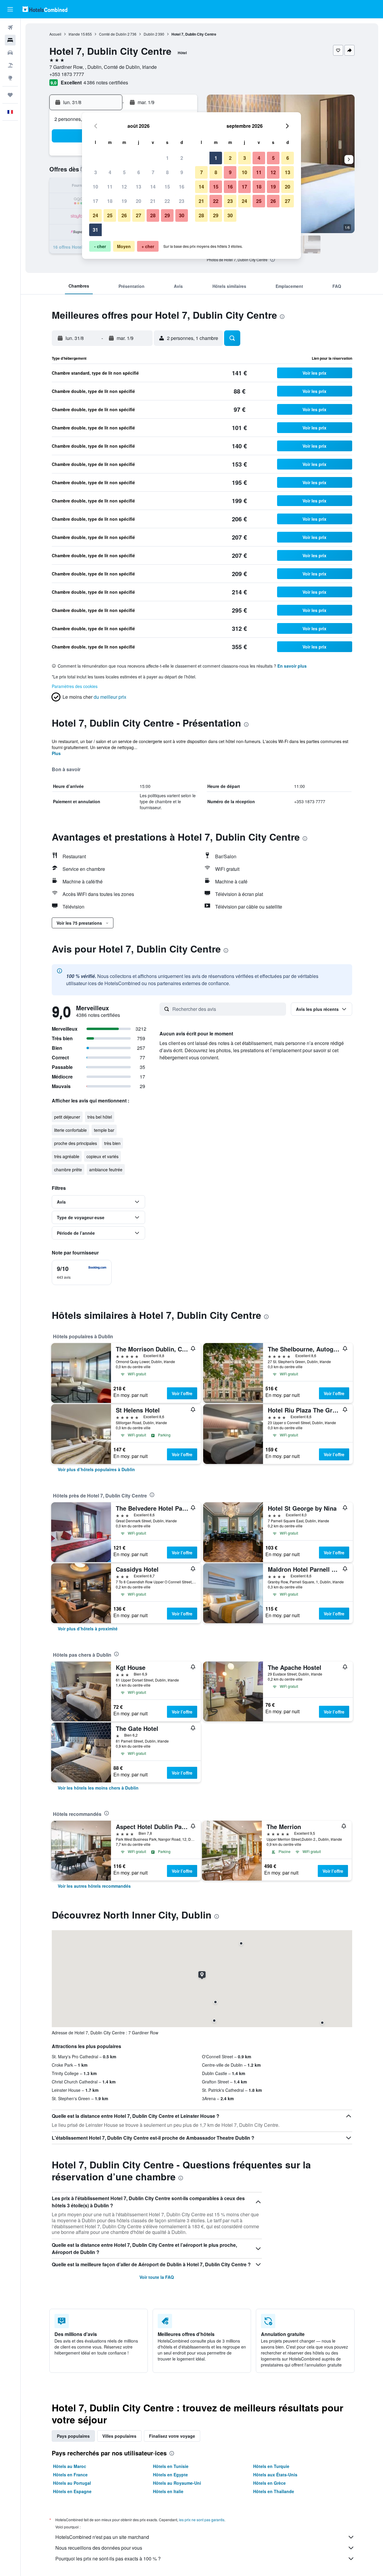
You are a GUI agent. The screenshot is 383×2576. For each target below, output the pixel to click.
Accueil (55, 34)
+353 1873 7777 (67, 74)
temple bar (104, 1130)
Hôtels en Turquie (271, 2466)
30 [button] (182, 215)
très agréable (67, 1156)
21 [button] (153, 201)
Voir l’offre (182, 1393)
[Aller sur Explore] (10, 78)
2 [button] (182, 158)
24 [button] (95, 215)
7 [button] (153, 172)
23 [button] (182, 201)
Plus (56, 753)
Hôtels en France (70, 2475)
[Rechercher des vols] (10, 28)
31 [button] (95, 230)
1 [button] (167, 158)
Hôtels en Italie (168, 2491)
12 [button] (124, 187)
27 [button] (139, 215)
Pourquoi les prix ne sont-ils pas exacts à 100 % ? (108, 2558)
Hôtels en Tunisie (171, 2466)
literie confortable (70, 1130)
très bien (112, 1143)
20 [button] (139, 201)
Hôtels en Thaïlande (274, 2491)
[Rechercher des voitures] (10, 53)
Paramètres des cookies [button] (75, 686)
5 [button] (124, 172)
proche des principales (76, 1143)
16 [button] (182, 187)
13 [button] (139, 187)
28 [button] (153, 215)
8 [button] (167, 172)
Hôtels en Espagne (72, 2491)
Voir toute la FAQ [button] (157, 2277)
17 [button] (95, 201)
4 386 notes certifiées (106, 82)
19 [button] (124, 201)
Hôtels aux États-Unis (275, 2475)
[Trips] (10, 95)
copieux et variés (102, 1156)
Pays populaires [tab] (73, 2436)
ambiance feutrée (106, 1169)
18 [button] (110, 201)
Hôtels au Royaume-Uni (177, 2483)
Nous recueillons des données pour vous (99, 2548)
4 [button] (110, 172)
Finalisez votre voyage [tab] (172, 2436)
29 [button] (167, 215)
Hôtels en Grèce (269, 2483)
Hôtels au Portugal (72, 2483)
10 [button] (95, 187)
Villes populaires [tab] (119, 2436)
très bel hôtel (100, 1117)
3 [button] (96, 172)
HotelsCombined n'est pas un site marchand (102, 2537)
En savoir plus (292, 666)
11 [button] (110, 187)
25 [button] (110, 215)
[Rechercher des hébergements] (10, 40)
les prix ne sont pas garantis (202, 2520)
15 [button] (167, 187)
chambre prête (68, 1169)
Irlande (74, 34)
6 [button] (139, 172)
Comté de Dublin (113, 34)
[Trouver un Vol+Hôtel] (10, 65)
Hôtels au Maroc (70, 2466)
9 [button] (182, 172)
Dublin (149, 34)
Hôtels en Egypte (170, 2475)
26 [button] (124, 215)
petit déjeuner (67, 1117)
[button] (10, 9)
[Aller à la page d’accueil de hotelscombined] (45, 9)
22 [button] (167, 201)
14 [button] (153, 187)
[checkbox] (82, 1272)
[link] (96, 1469)
